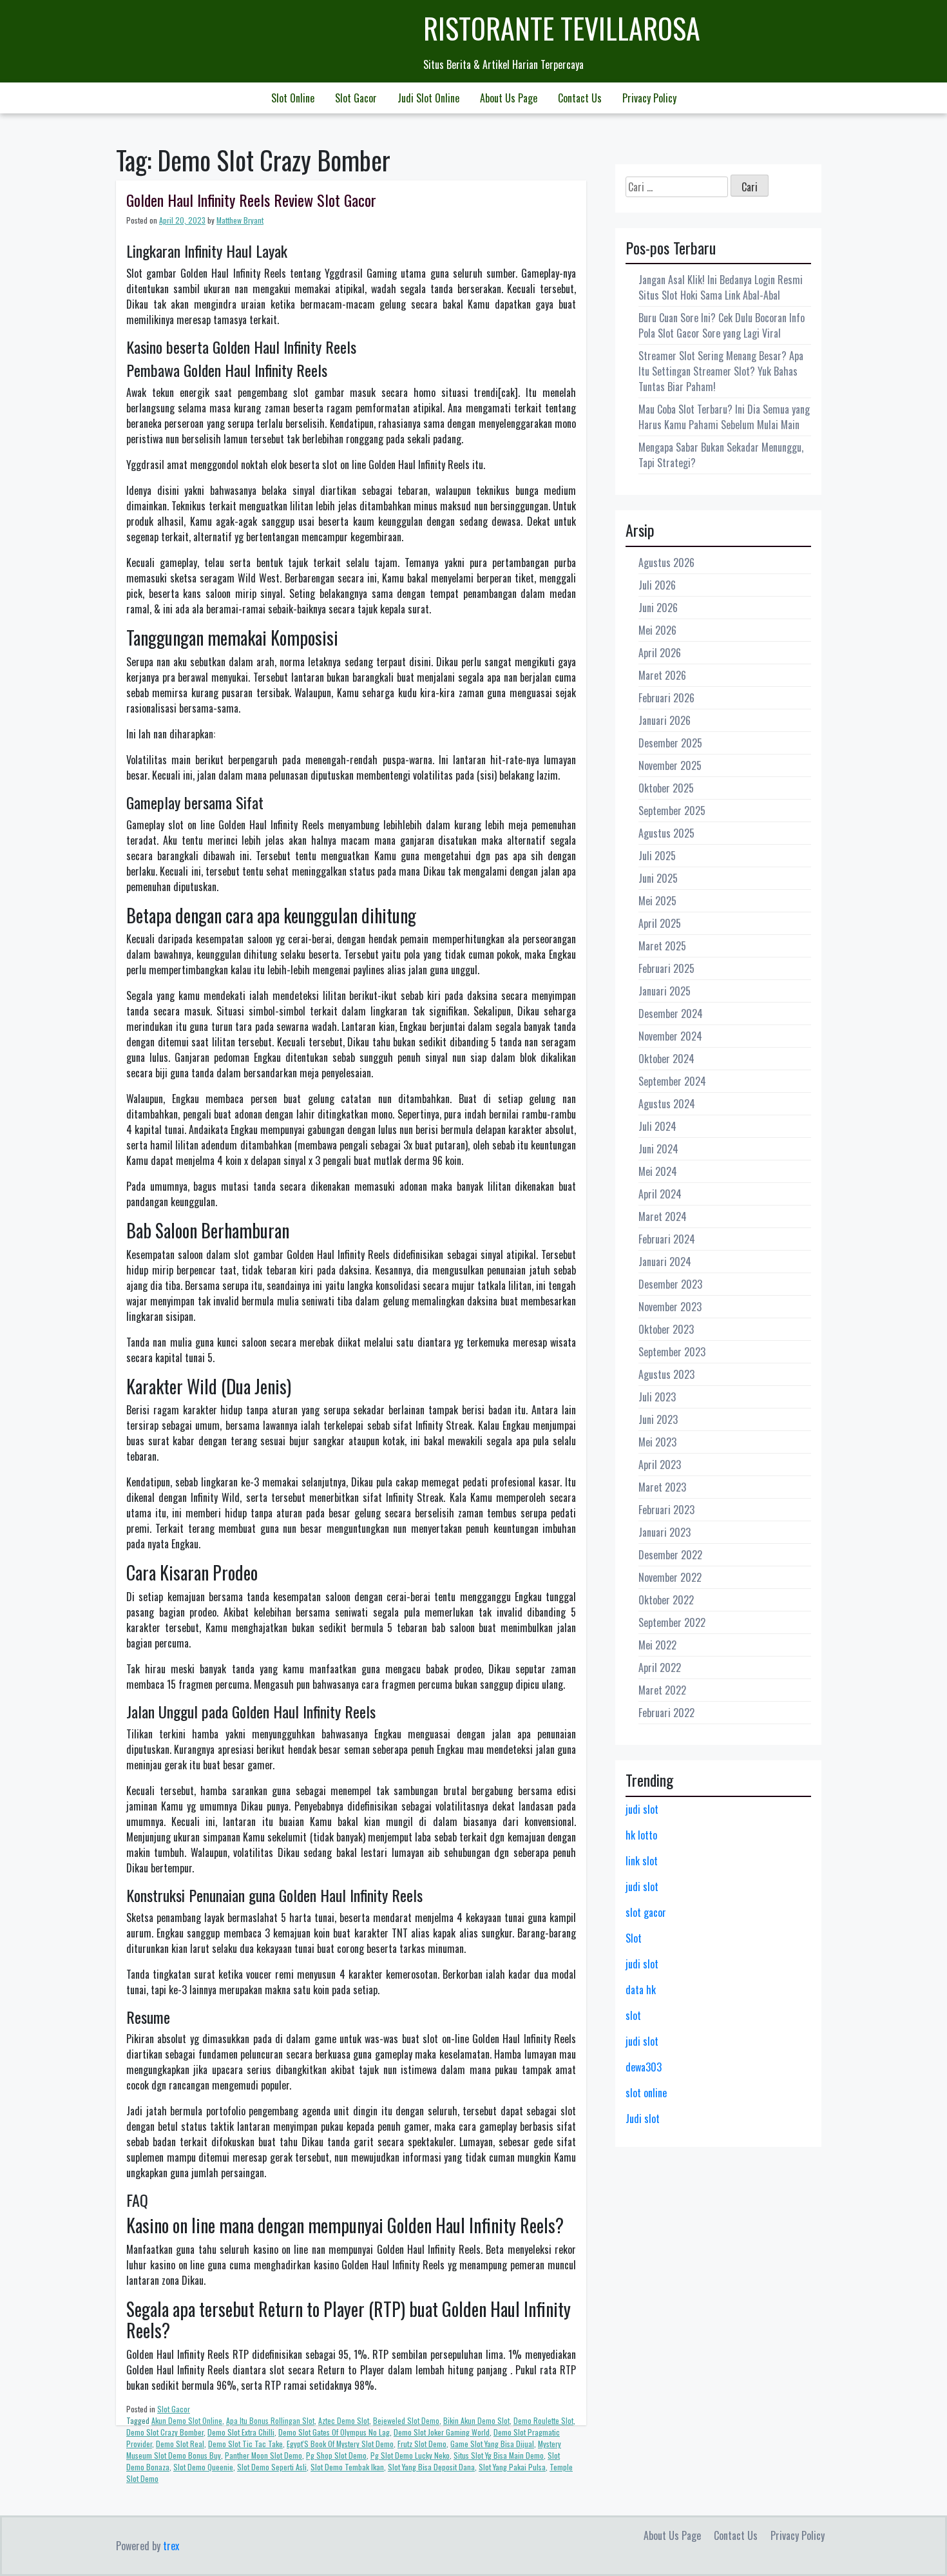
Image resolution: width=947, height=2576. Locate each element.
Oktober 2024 (666, 1059)
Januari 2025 (665, 991)
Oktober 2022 (666, 1600)
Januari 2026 (665, 720)
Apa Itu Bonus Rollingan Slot (270, 2420)
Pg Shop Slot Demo (336, 2455)
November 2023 (670, 1307)
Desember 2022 (670, 1555)
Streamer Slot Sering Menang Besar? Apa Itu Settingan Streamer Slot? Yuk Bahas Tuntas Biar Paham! (721, 371)
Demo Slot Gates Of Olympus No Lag (334, 2432)
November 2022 (670, 1577)
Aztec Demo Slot (344, 2420)
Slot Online (293, 98)
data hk (641, 1990)
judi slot (642, 1809)
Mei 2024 (658, 1171)
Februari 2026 (666, 698)
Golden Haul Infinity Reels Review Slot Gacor (251, 200)
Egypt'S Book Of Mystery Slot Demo (340, 2444)
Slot (634, 1938)
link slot (642, 1861)
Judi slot (643, 2119)
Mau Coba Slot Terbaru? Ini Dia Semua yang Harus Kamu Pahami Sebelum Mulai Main (724, 417)
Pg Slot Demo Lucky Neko (410, 2455)
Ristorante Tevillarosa (562, 28)
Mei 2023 (657, 1442)
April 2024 (660, 1194)
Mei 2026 (657, 630)
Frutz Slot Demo (422, 2444)
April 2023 (660, 1465)
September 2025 (672, 811)
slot (633, 2015)
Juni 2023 (658, 1419)
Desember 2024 (671, 1014)
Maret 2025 (662, 946)
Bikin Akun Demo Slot (476, 2420)
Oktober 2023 (666, 1329)
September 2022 (672, 1622)
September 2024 (672, 1081)
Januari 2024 (665, 1262)
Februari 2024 (667, 1239)
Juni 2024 (658, 1149)
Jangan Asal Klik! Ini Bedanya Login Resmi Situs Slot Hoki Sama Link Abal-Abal (721, 287)
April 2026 (660, 653)
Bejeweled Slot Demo (406, 2420)
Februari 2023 (666, 1510)
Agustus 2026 (666, 562)
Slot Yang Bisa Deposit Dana (431, 2467)
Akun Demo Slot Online (187, 2420)
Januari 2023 (665, 1532)
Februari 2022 (666, 1713)
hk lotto (641, 1835)
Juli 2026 (657, 585)
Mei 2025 (657, 901)
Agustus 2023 (666, 1374)
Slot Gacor (356, 98)
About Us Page (509, 98)
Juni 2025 (658, 878)
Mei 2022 (657, 1645)
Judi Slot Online (428, 98)
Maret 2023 (662, 1487)
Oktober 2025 (666, 788)
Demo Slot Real (180, 2444)
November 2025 (670, 765)
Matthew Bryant (240, 220)
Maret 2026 (662, 675)
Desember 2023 (670, 1284)
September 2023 (672, 1352)
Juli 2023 (657, 1397)
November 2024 (670, 1036)
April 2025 (660, 923)
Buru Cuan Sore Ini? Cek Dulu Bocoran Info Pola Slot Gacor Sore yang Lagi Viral (722, 325)
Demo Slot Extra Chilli (241, 2432)
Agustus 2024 (667, 1104)
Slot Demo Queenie (203, 2467)
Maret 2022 (662, 1690)
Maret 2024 (663, 1216)
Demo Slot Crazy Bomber (165, 2432)
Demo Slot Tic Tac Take (245, 2444)
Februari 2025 (666, 968)
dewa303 (644, 2067)
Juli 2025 (657, 856)
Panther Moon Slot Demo (263, 2455)
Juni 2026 (658, 608)
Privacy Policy (649, 98)
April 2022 (660, 1668)
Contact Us (580, 98)
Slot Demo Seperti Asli (272, 2467)
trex (171, 2546)
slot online (646, 2093)
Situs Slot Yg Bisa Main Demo (499, 2455)
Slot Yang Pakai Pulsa (512, 2467)
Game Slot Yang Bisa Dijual (492, 2444)
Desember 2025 (670, 743)
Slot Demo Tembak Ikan (347, 2467)
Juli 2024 (657, 1126)
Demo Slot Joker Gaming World (442, 2432)
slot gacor (646, 1912)
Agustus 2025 (666, 833)
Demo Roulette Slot (543, 2420)
